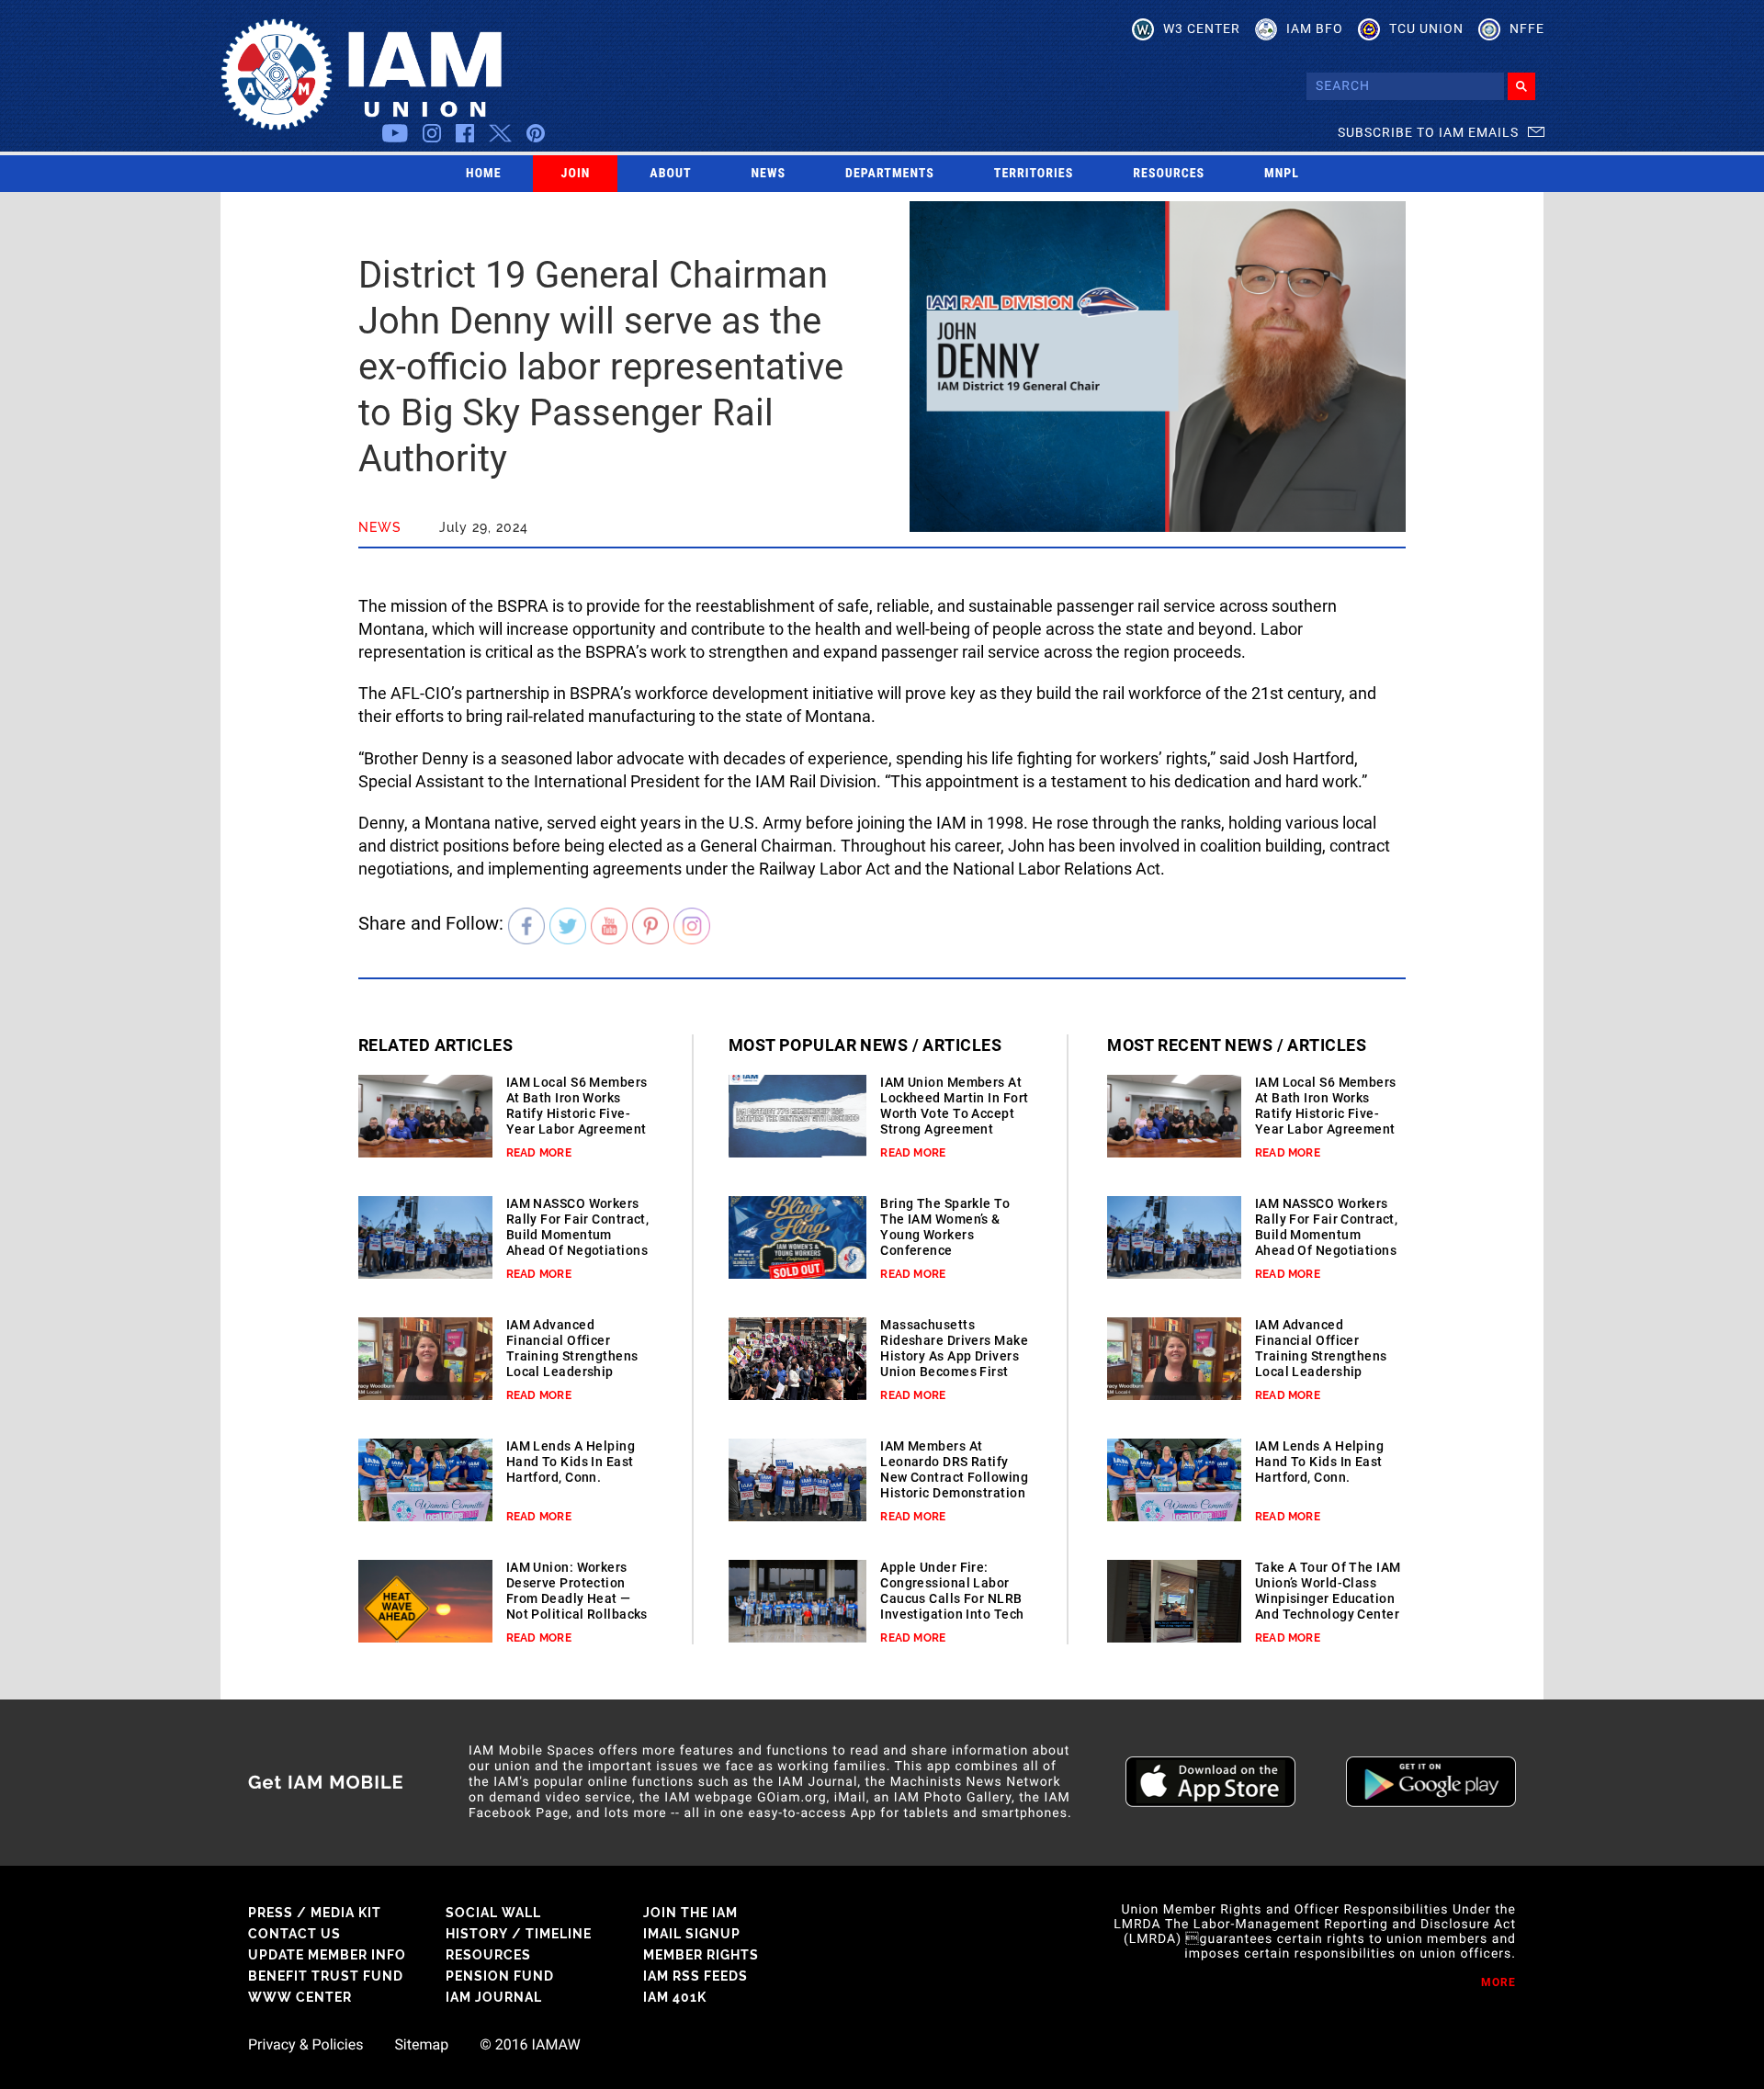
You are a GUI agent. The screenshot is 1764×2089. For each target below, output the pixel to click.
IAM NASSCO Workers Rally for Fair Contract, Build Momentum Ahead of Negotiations (578, 1227)
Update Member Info (327, 1955)
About (670, 174)
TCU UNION (1426, 28)
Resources (1169, 174)
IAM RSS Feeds (695, 1976)
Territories (1034, 174)
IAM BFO (1315, 28)
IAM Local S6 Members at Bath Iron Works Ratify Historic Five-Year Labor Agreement (577, 1106)
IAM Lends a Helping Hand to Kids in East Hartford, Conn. (571, 1462)
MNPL (1282, 174)
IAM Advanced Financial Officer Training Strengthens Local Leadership (572, 1348)
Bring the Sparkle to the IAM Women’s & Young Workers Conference (945, 1227)
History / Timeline (519, 1934)
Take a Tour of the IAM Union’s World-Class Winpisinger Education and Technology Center (1328, 1591)
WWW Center (300, 1997)
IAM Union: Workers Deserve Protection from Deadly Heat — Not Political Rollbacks (577, 1591)
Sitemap (421, 2045)
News (769, 174)
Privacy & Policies (305, 2045)
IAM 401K (675, 1997)
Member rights (701, 1955)
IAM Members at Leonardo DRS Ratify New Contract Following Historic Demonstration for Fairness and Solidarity (954, 1485)
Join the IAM (690, 1913)
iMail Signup (692, 1934)
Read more (539, 1153)
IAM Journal (494, 1997)
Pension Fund (500, 1976)
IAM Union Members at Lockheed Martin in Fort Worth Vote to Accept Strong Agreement (954, 1106)
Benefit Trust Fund (326, 1976)
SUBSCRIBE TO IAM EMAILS (1428, 132)
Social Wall (493, 1913)
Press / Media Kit (315, 1913)
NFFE (1527, 28)
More (1498, 1982)
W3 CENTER (1202, 28)
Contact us (294, 1934)
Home (484, 174)
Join (576, 174)
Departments (890, 174)
